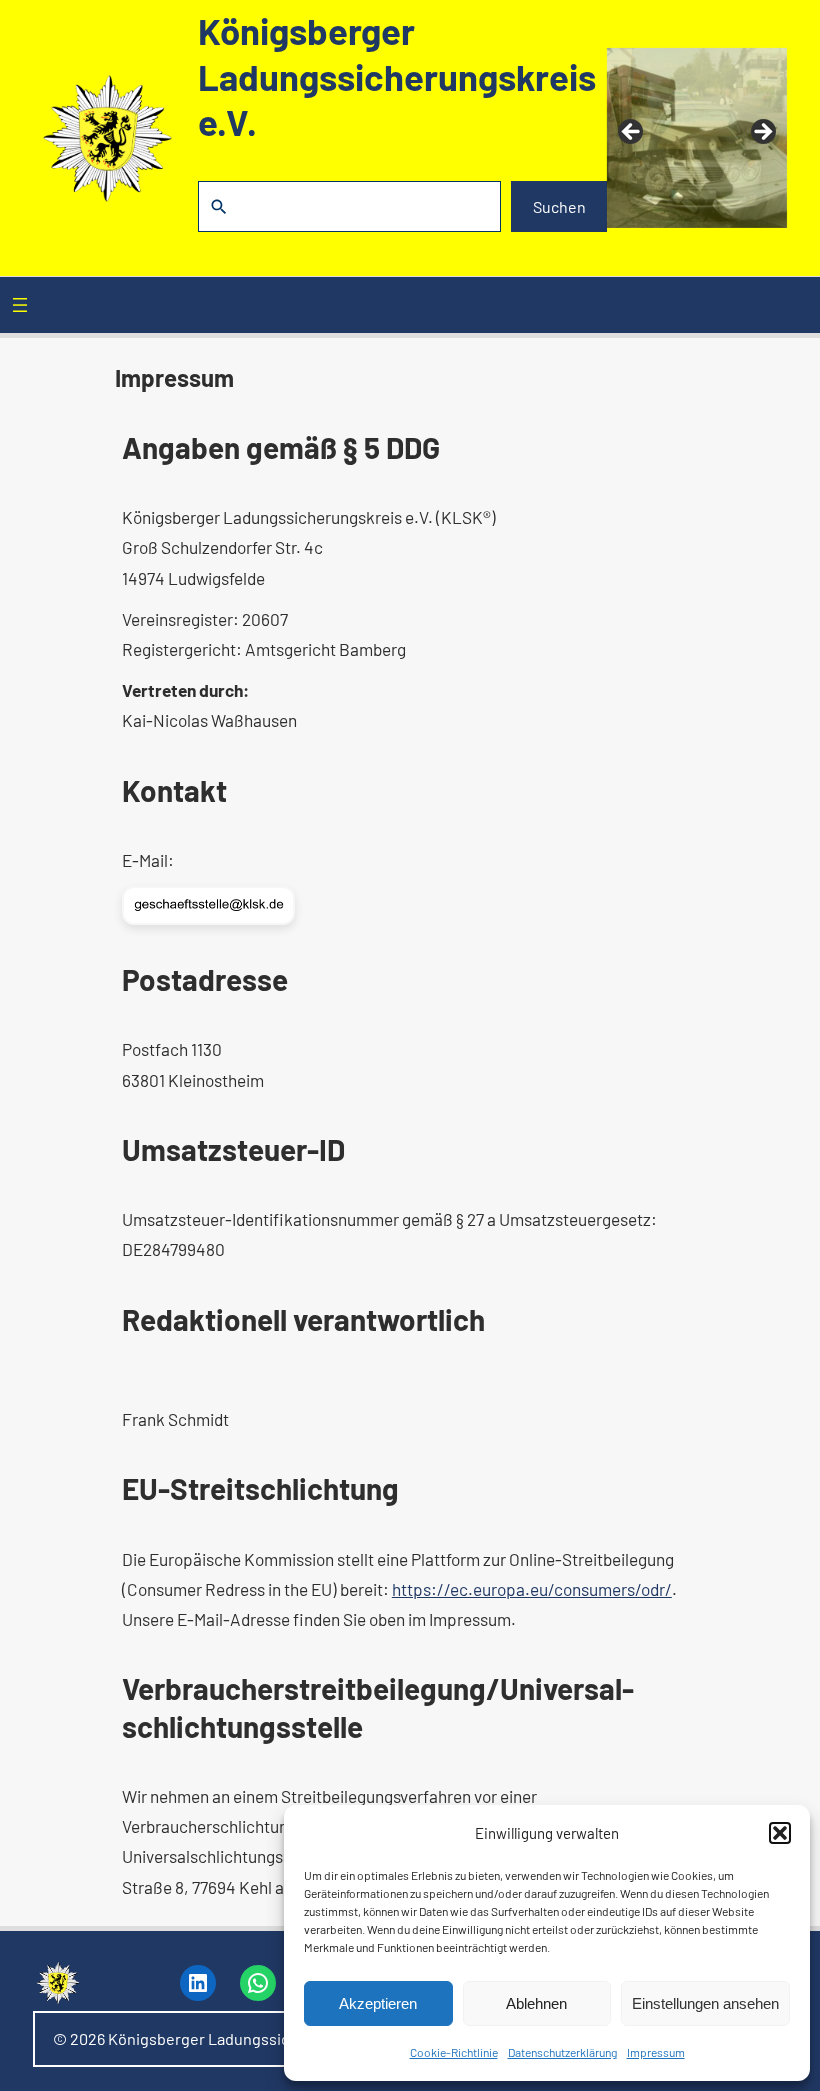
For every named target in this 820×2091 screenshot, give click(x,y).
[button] (780, 1833)
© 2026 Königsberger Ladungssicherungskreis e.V (231, 2038)
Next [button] (762, 133)
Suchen (559, 206)
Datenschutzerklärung (562, 2052)
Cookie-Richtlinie (454, 2052)
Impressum (656, 2052)
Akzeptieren (378, 2003)
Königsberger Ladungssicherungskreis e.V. (397, 75)
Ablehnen (536, 2003)
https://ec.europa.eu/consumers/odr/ (532, 1589)
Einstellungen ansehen (705, 2003)
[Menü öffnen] (20, 305)
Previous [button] (632, 133)
